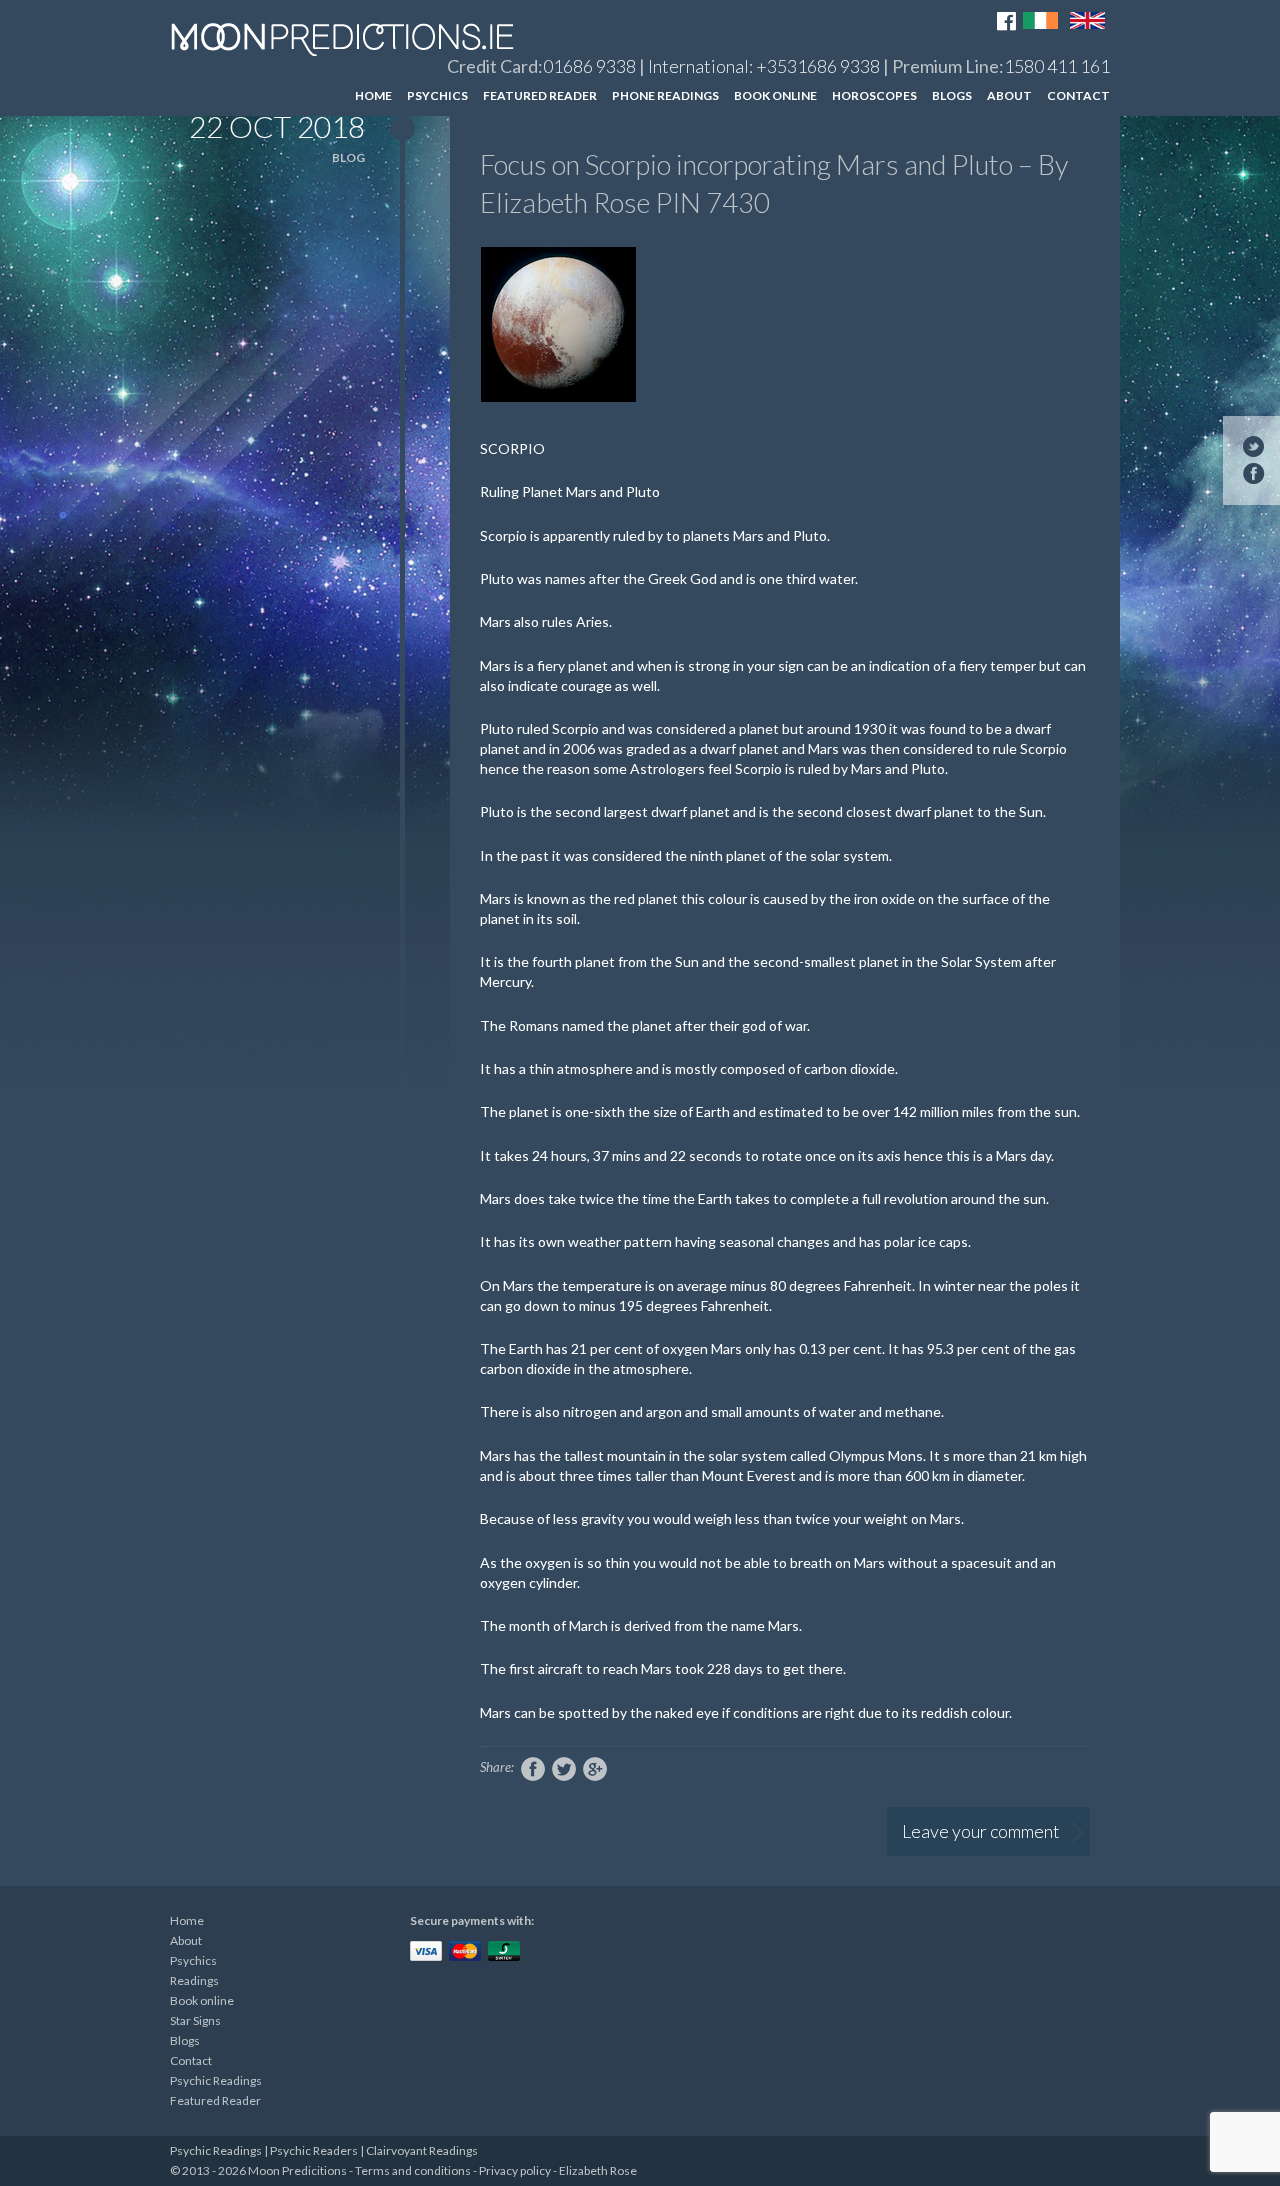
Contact (1078, 95)
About (1009, 95)
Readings (194, 1980)
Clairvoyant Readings (422, 2150)
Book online (775, 95)
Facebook (533, 1769)
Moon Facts (1038, 168)
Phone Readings (665, 95)
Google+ (595, 1769)
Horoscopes (874, 95)
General (1024, 132)
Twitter (564, 1769)
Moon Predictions (361, 39)
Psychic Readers (314, 2150)
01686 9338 (589, 66)
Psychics (437, 95)
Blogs (952, 95)
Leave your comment (981, 1831)
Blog (348, 157)
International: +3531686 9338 (764, 66)
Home (373, 95)
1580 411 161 (1057, 66)
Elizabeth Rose (598, 2170)
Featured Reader (540, 95)
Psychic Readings (216, 2080)
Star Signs (195, 2020)
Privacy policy (515, 2170)
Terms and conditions (413, 2170)
